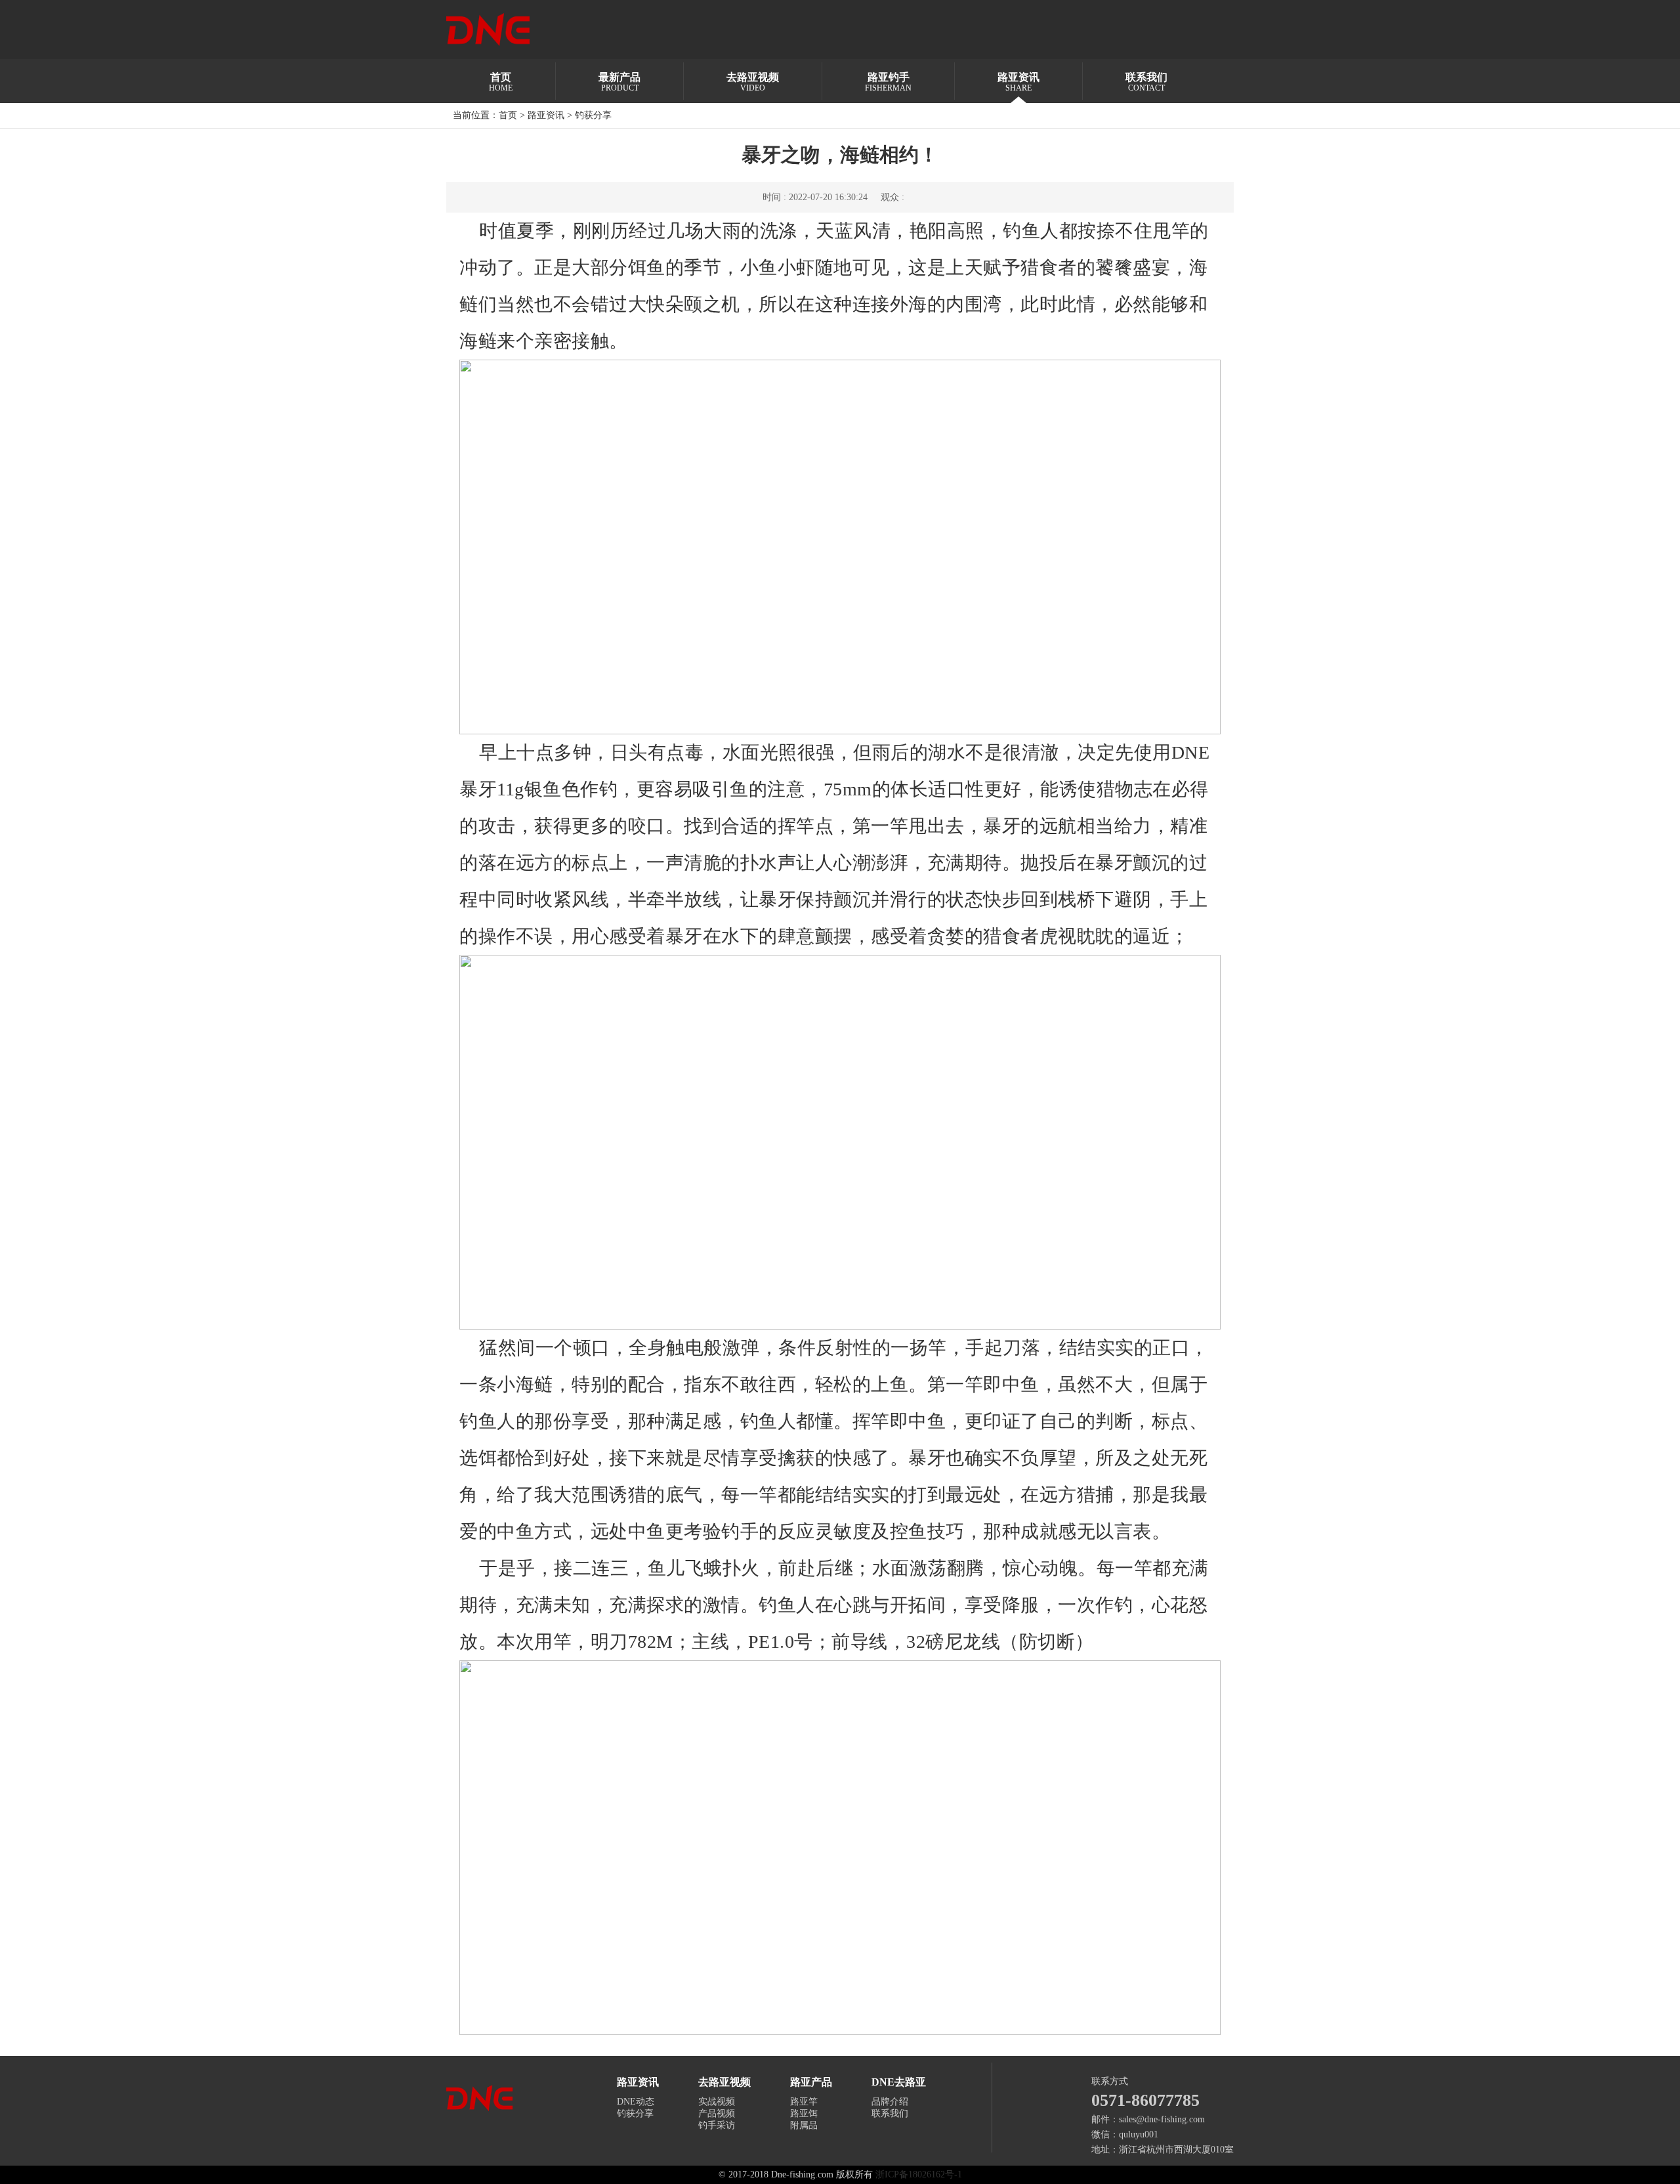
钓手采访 (717, 2125)
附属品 (804, 2125)
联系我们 (890, 2113)
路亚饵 (804, 2113)
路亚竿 (804, 2102)
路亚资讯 (546, 115)
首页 (508, 115)
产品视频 (717, 2113)
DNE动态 (636, 2102)
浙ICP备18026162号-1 (919, 2174)
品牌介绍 (890, 2102)
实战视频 (717, 2102)
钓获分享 (593, 115)
